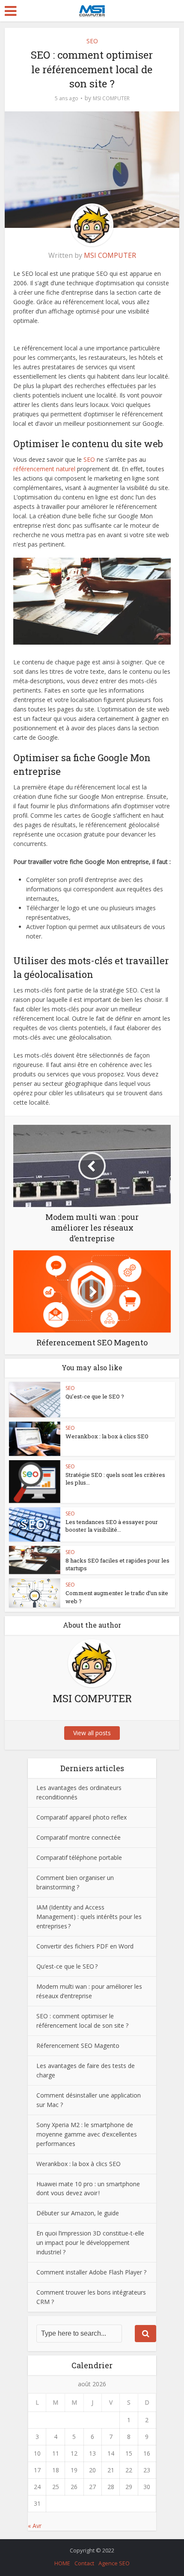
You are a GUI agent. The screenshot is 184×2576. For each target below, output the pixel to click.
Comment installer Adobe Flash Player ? (91, 2272)
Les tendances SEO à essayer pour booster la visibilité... (112, 1526)
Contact (84, 2563)
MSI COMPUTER (111, 98)
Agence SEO (114, 2563)
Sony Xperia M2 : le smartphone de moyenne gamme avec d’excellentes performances (87, 2134)
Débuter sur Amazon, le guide (78, 2213)
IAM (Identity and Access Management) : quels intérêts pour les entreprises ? (89, 1917)
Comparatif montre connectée (79, 1837)
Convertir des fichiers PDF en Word (86, 1946)
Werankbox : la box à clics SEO (107, 1436)
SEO (92, 41)
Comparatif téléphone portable (79, 1857)
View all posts (92, 1733)
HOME (62, 2563)
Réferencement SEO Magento (78, 2046)
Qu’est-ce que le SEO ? (95, 1396)
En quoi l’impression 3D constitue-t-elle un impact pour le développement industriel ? (90, 2243)
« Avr (35, 2526)
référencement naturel (44, 469)
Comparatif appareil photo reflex (82, 1817)
